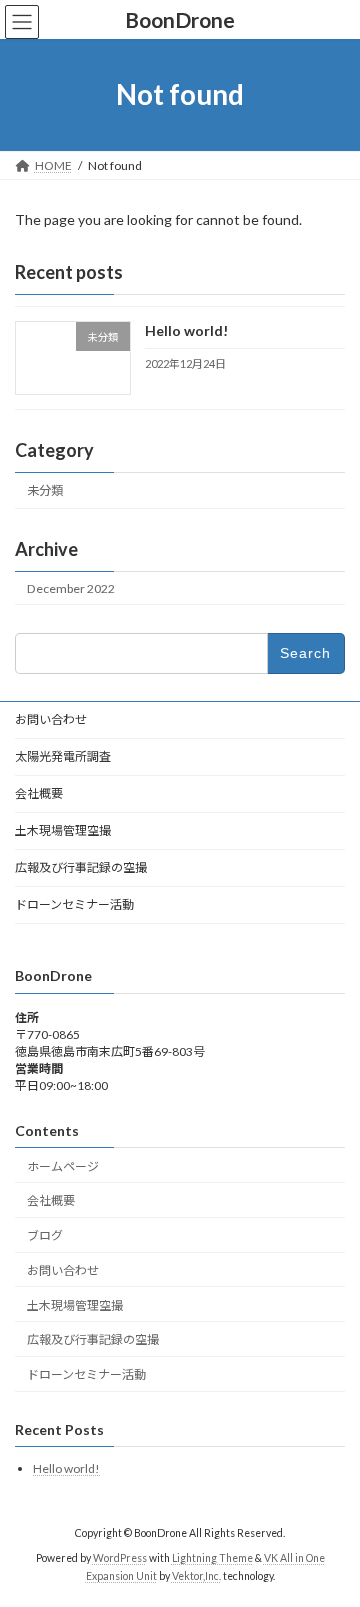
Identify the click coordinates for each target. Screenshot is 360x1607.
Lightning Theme (212, 1558)
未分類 (45, 490)
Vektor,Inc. (196, 1576)
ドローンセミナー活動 (74, 904)
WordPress (120, 1558)
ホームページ (63, 1166)
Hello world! (186, 330)
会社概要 (39, 793)
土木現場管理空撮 (63, 830)
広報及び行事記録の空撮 (81, 867)
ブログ (45, 1235)
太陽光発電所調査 (63, 756)
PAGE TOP (331, 1538)
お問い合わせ (51, 719)
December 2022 (71, 587)
